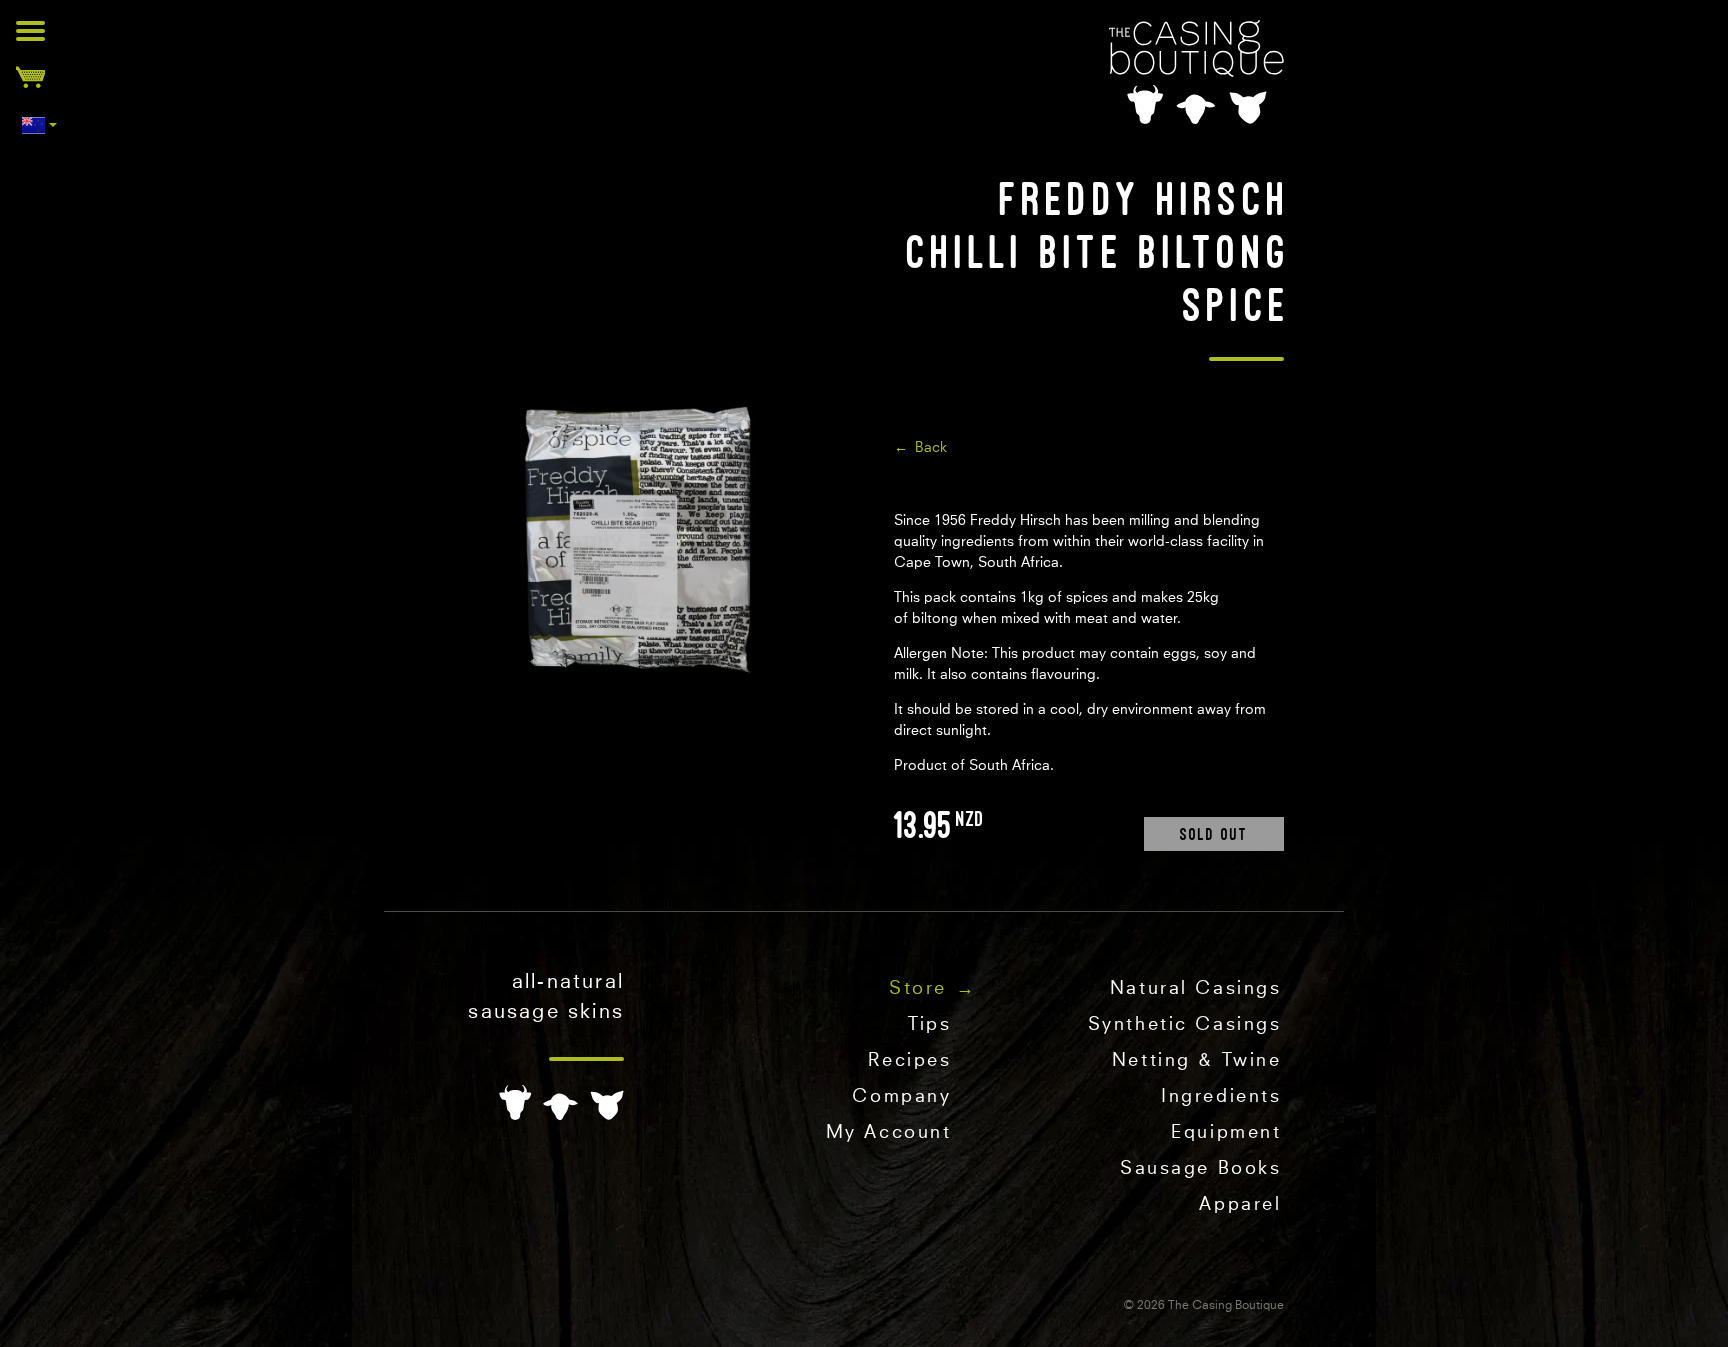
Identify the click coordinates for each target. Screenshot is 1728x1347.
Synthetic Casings (1185, 1025)
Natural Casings (1196, 989)
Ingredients (1221, 1097)
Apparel (1240, 1205)
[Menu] (30, 30)
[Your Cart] (30, 76)
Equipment (1226, 1133)
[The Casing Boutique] (1196, 72)
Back (931, 448)
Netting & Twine (1197, 1061)
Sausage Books (1200, 1169)
